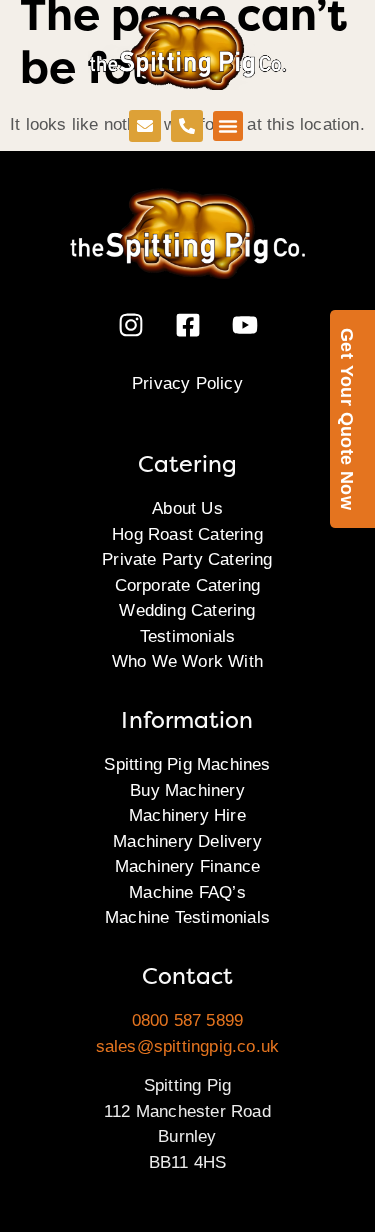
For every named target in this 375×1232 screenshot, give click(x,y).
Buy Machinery (187, 790)
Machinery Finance (187, 866)
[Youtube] (245, 325)
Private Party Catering (187, 559)
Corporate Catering (188, 585)
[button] (228, 126)
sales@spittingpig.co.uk (188, 1046)
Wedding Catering (187, 610)
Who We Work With (187, 661)
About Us (187, 508)
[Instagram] (131, 325)
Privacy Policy (187, 383)
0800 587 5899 (188, 1020)
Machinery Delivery (187, 841)
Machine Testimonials (187, 917)
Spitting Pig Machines (187, 764)
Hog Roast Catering (187, 534)
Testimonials (187, 636)
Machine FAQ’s (187, 892)
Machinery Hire (187, 815)
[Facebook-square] (188, 325)
